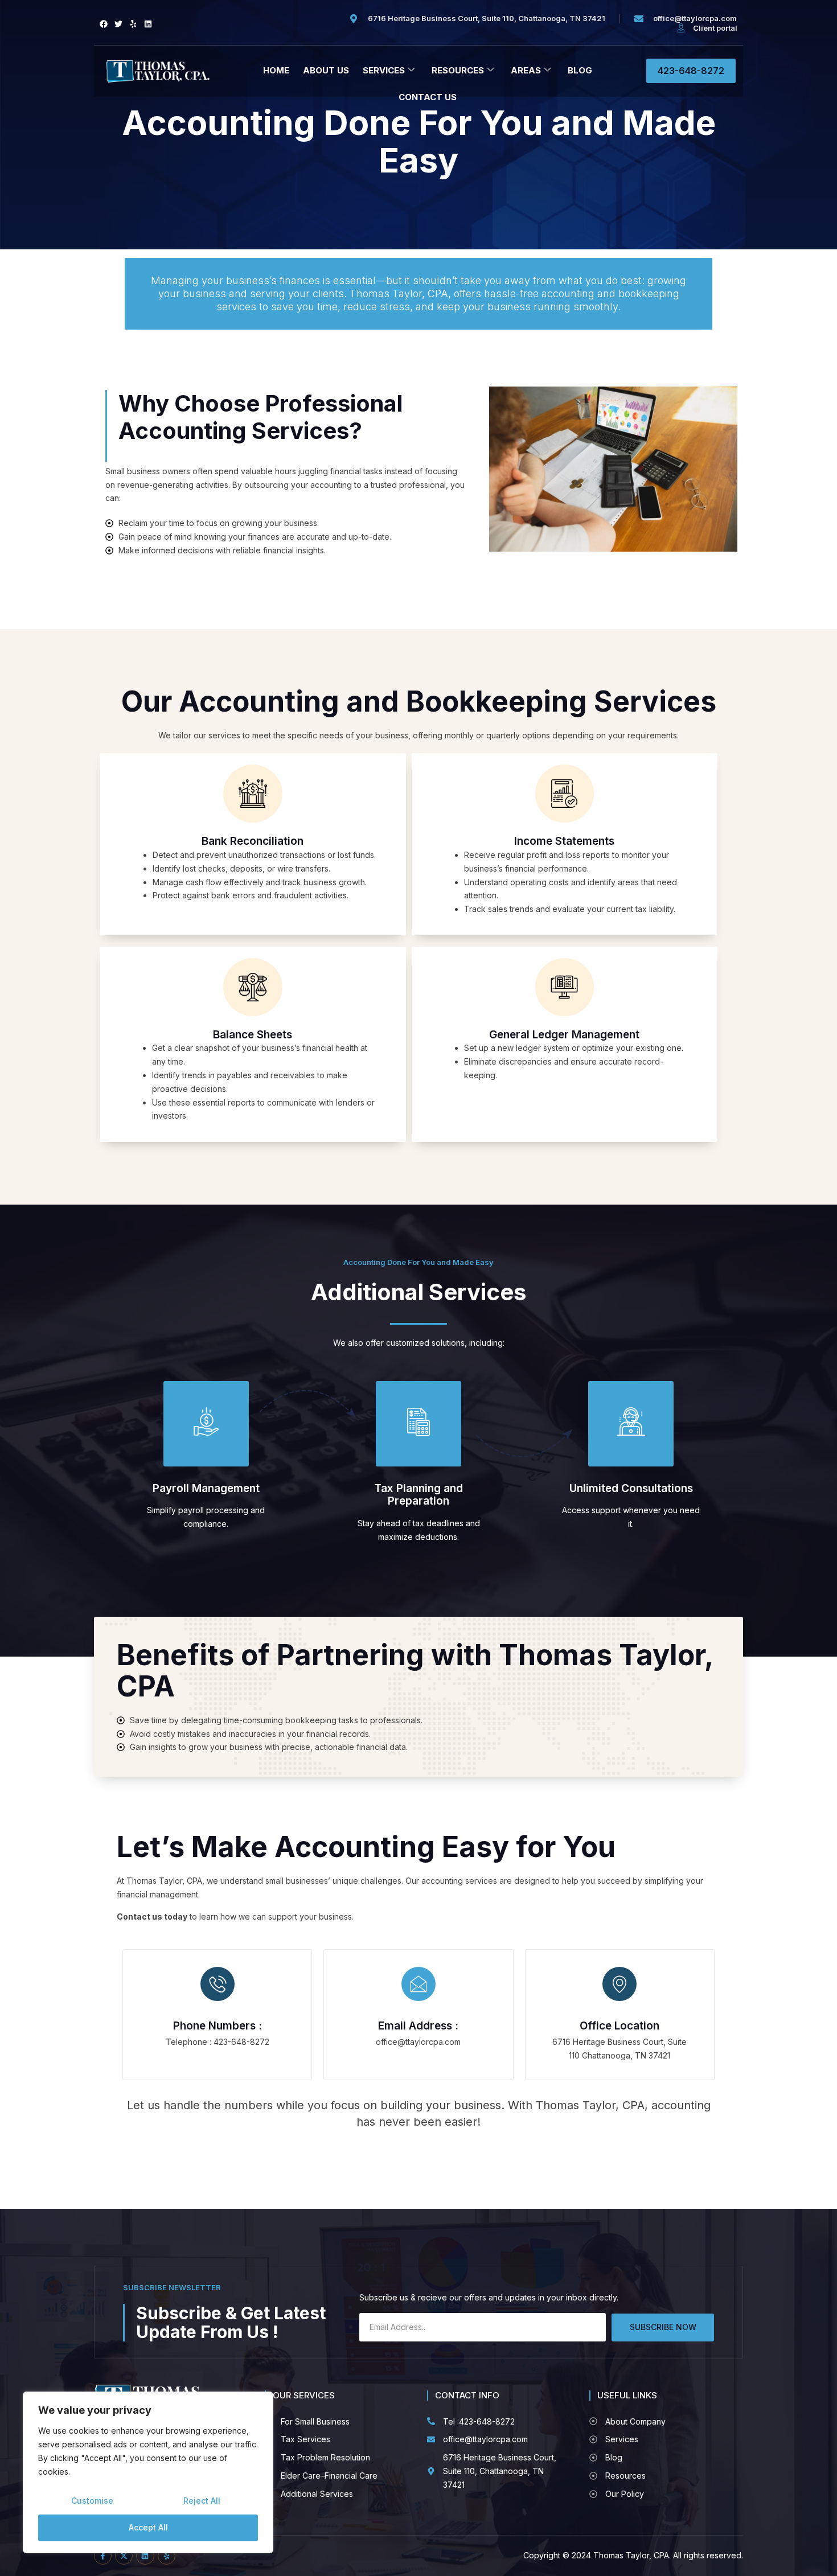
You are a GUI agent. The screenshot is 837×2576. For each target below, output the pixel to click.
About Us (326, 70)
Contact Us (428, 97)
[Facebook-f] (103, 2556)
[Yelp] (133, 24)
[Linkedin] (148, 24)
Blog (580, 70)
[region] (148, 2472)
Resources (458, 70)
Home (276, 70)
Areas (526, 70)
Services (384, 70)
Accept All (148, 2527)
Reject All (202, 2501)
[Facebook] (104, 24)
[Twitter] (118, 24)
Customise (92, 2501)
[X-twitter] (124, 2556)
